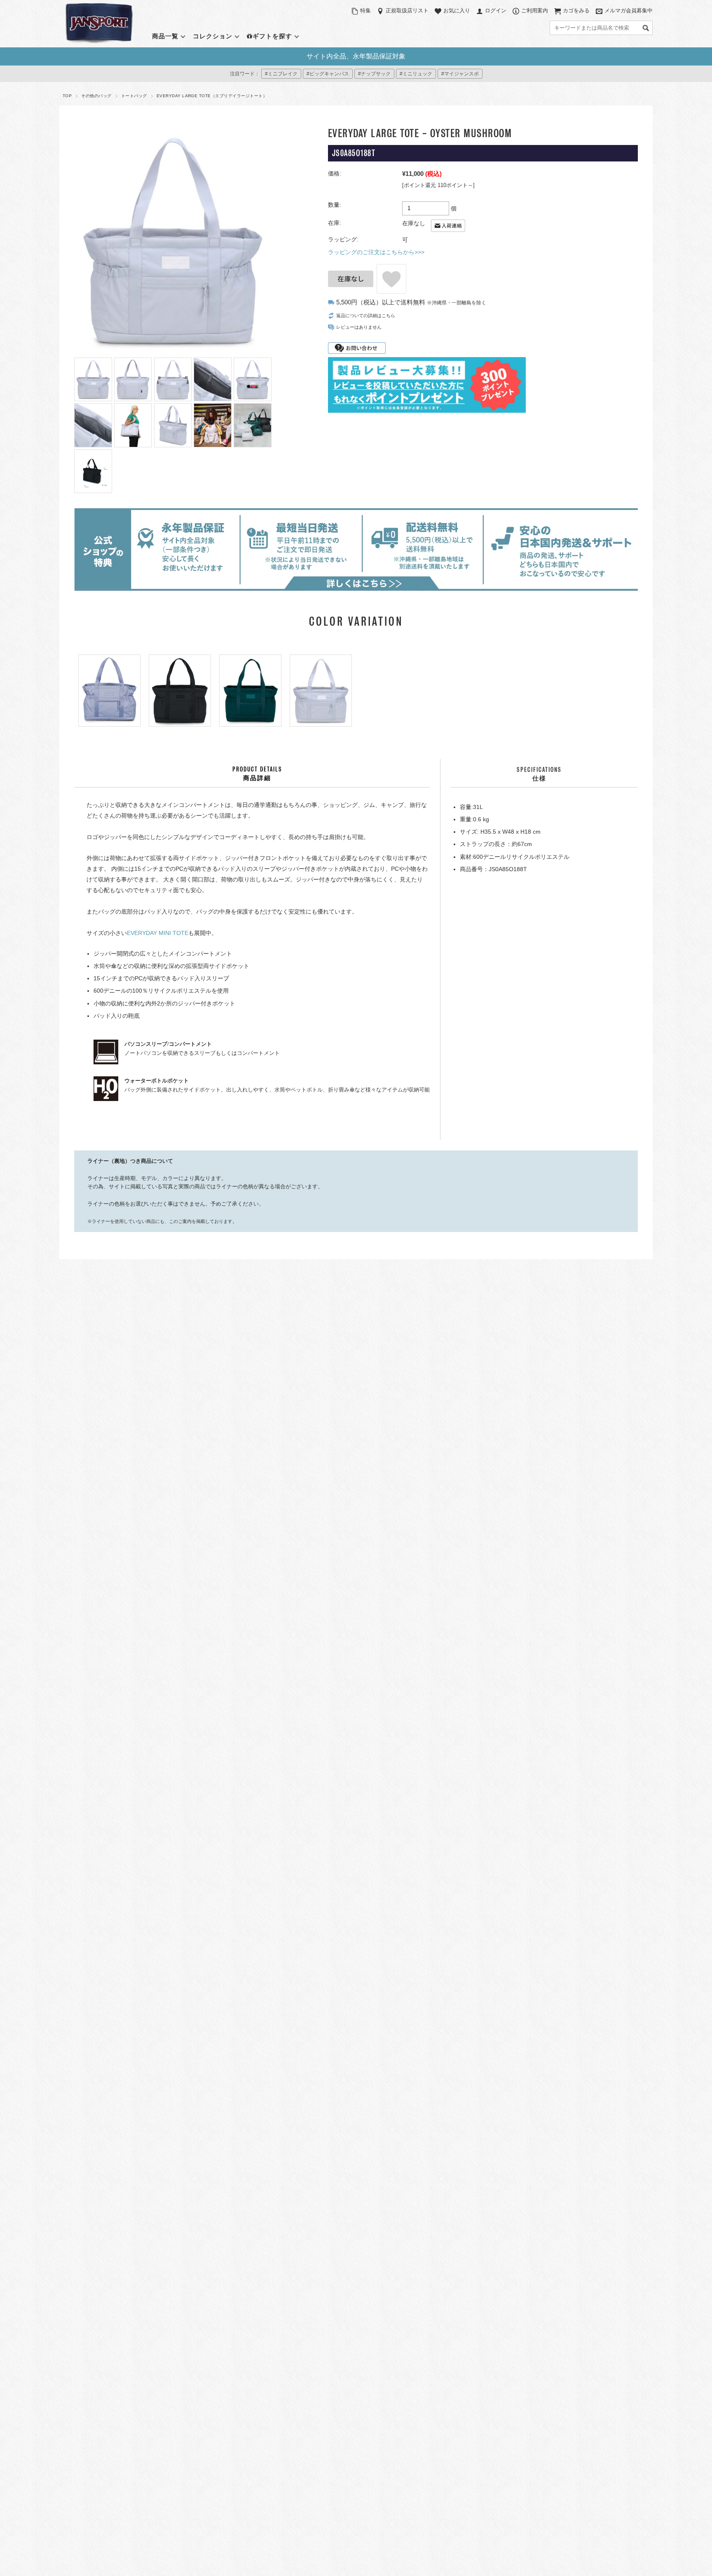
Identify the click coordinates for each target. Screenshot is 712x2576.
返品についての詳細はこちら (366, 316)
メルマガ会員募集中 (629, 11)
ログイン (496, 11)
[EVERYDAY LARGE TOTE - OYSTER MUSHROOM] (321, 691)
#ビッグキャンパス (328, 74)
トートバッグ (134, 96)
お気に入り (457, 11)
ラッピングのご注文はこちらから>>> (376, 252)
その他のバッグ (96, 96)
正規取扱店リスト (407, 11)
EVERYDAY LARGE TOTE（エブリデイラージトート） (212, 96)
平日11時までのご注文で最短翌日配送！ (356, 56)
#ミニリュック (416, 74)
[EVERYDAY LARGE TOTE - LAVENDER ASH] (109, 691)
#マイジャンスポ (460, 74)
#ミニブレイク (281, 74)
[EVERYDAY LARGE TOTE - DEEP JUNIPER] (250, 691)
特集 (365, 11)
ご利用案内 (535, 11)
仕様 (539, 774)
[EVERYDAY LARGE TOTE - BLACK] (180, 691)
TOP (67, 96)
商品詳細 (257, 774)
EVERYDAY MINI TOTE (158, 933)
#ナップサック (374, 74)
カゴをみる (576, 11)
